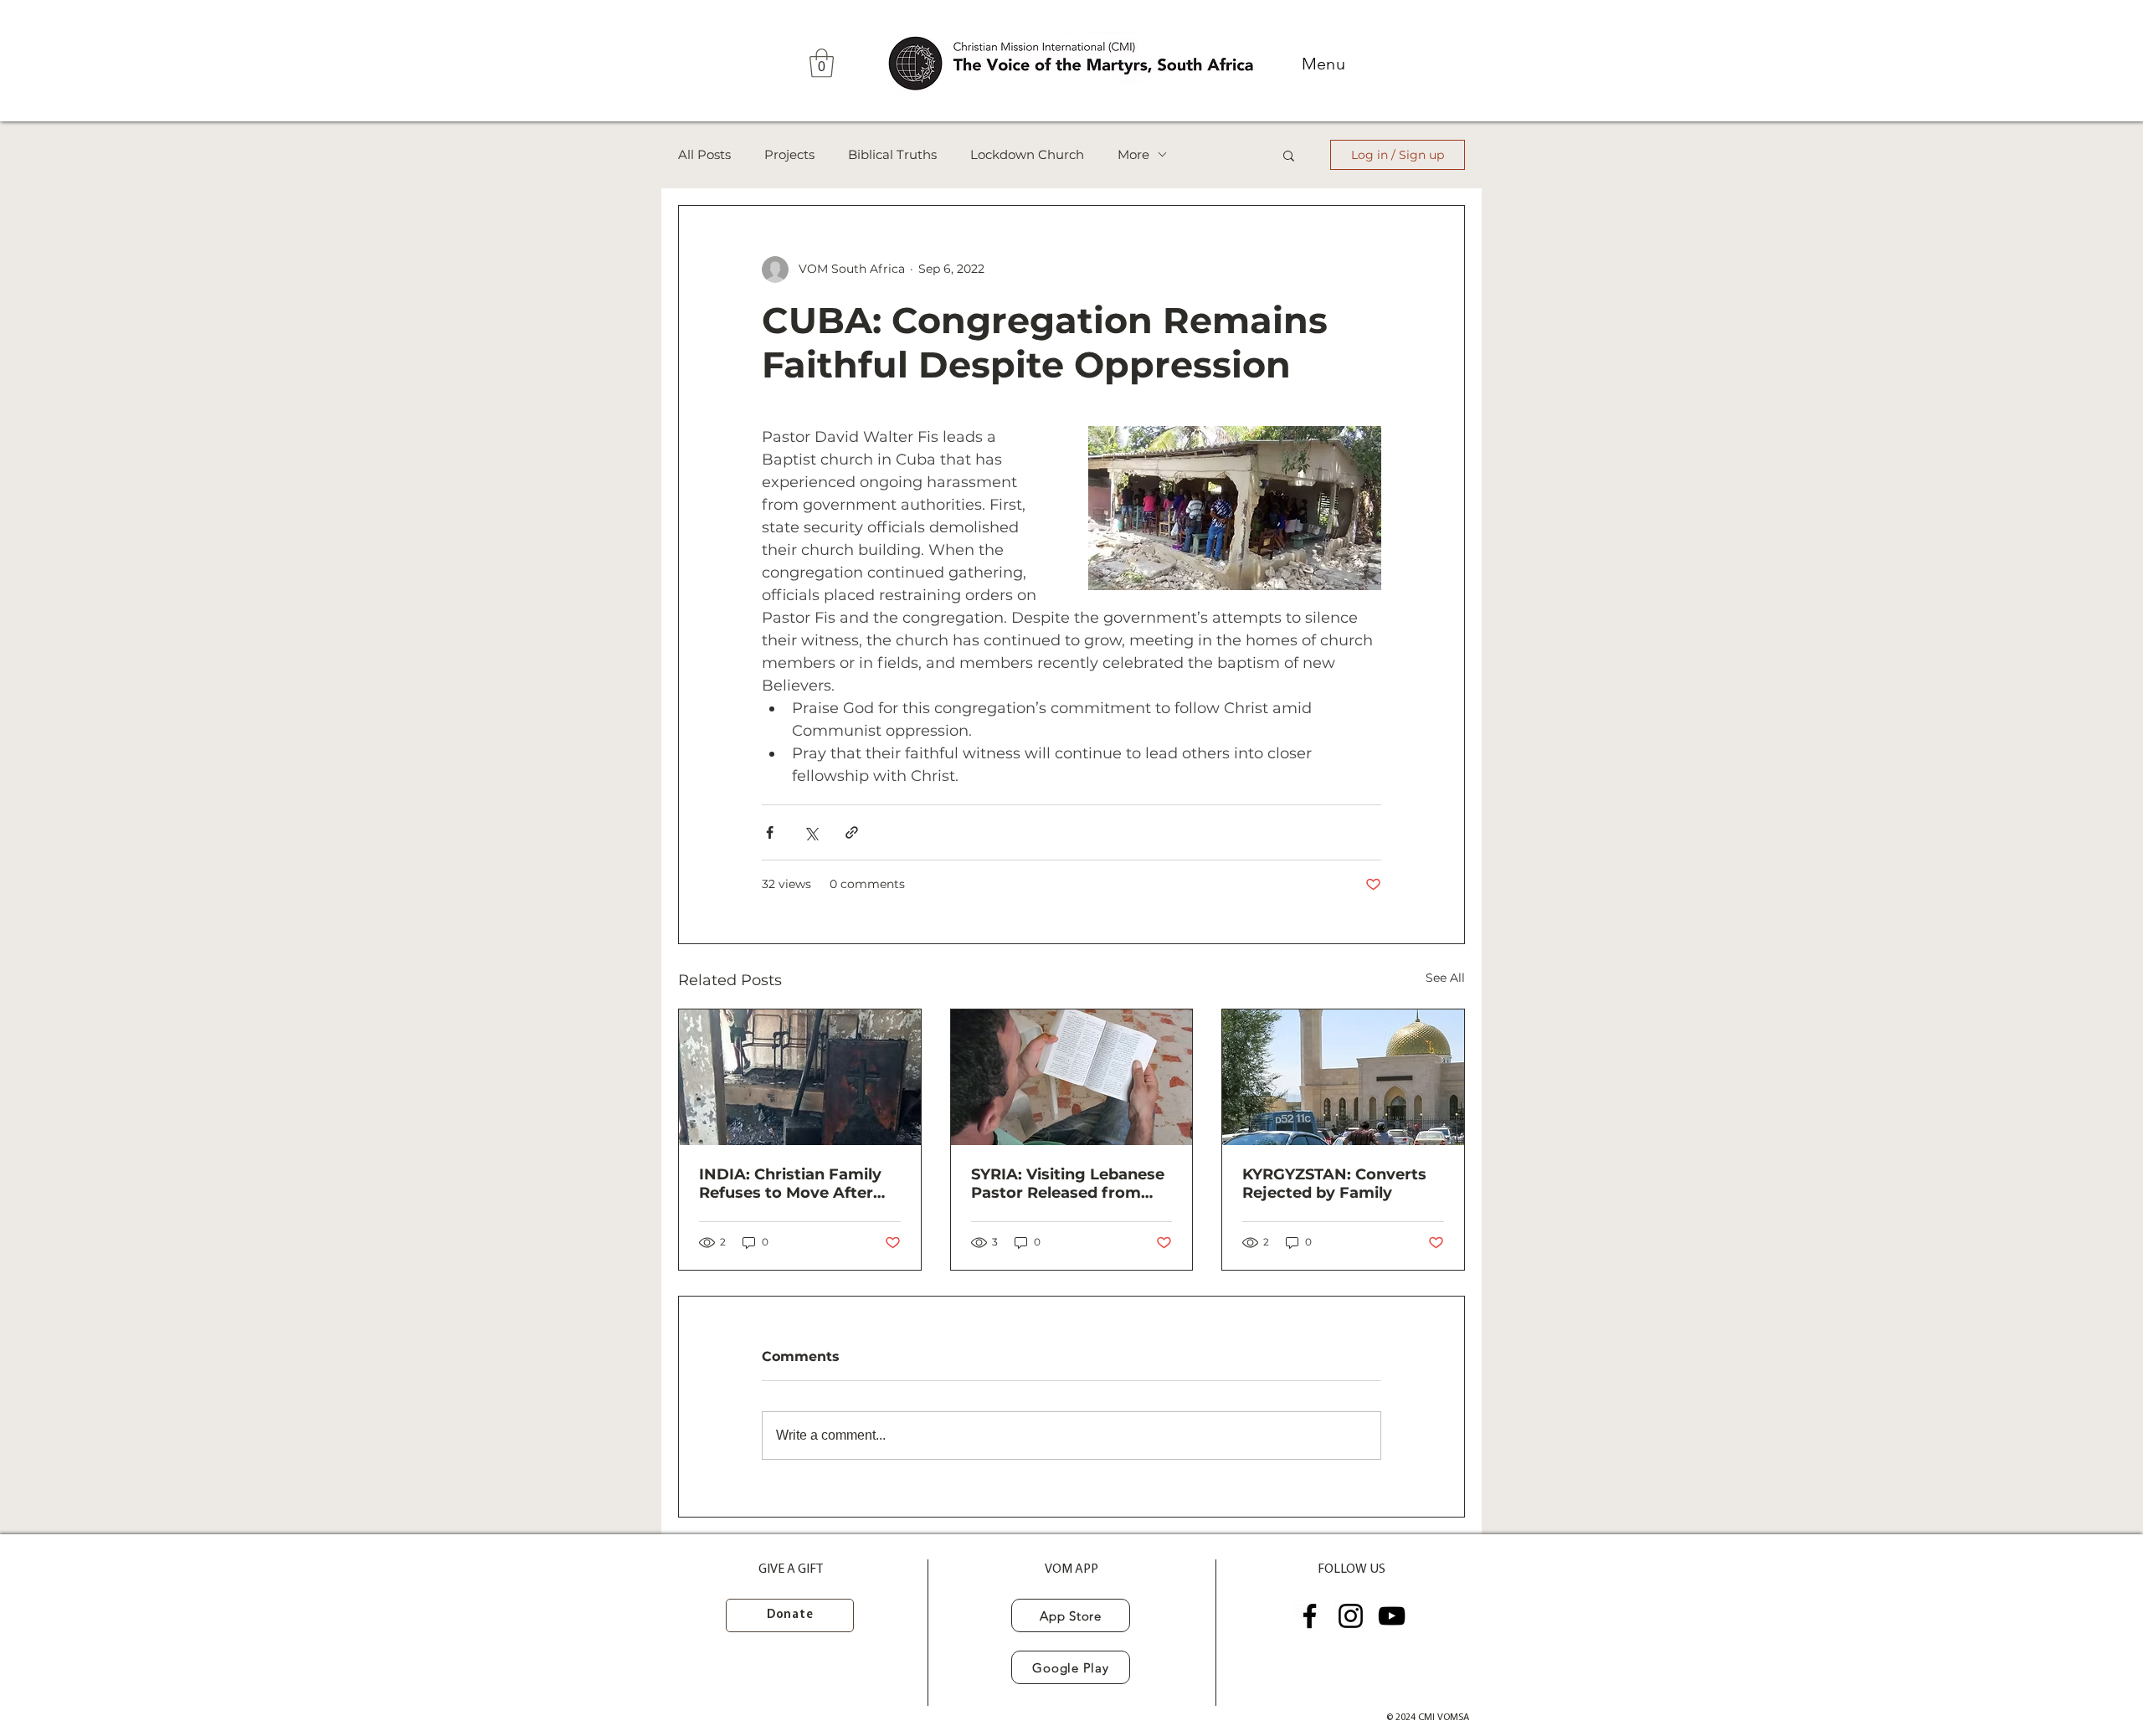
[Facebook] (1310, 1616)
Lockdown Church (1027, 155)
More (1133, 155)
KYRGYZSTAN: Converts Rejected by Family (1334, 1184)
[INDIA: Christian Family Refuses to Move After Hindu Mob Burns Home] (800, 1077)
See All (1445, 978)
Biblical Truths (892, 155)
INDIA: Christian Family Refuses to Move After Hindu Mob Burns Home (793, 1184)
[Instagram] (1351, 1616)
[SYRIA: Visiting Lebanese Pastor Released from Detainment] (1072, 1077)
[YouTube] (1392, 1616)
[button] (822, 63)
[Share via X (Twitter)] (811, 832)
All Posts (704, 155)
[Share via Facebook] (770, 832)
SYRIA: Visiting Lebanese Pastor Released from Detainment (1068, 1184)
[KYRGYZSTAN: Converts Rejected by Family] (1343, 1077)
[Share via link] (852, 832)
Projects (789, 155)
